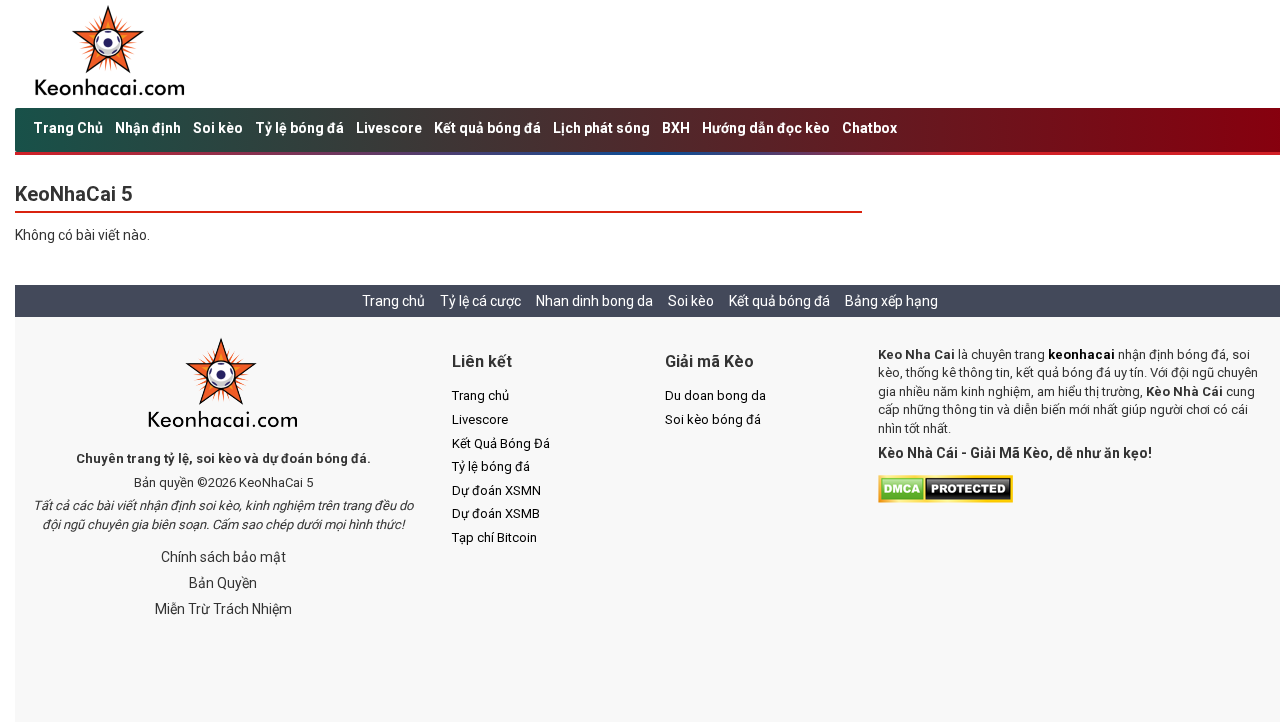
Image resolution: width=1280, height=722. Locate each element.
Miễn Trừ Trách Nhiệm (223, 609)
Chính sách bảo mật (223, 557)
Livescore (389, 128)
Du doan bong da (715, 395)
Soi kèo (218, 128)
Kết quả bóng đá (487, 128)
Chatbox (869, 128)
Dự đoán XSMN (496, 490)
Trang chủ (393, 301)
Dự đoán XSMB (496, 513)
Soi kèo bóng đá (713, 419)
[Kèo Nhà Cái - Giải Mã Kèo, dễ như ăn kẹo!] (110, 53)
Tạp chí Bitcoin (494, 537)
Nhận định (148, 128)
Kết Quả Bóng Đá (501, 443)
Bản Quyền (223, 583)
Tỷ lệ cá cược (480, 301)
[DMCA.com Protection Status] (945, 488)
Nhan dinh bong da (594, 301)
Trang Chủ (68, 128)
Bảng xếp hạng (891, 301)
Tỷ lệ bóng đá (299, 128)
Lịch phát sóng (601, 128)
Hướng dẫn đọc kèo (766, 128)
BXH (676, 128)
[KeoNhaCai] (223, 385)
